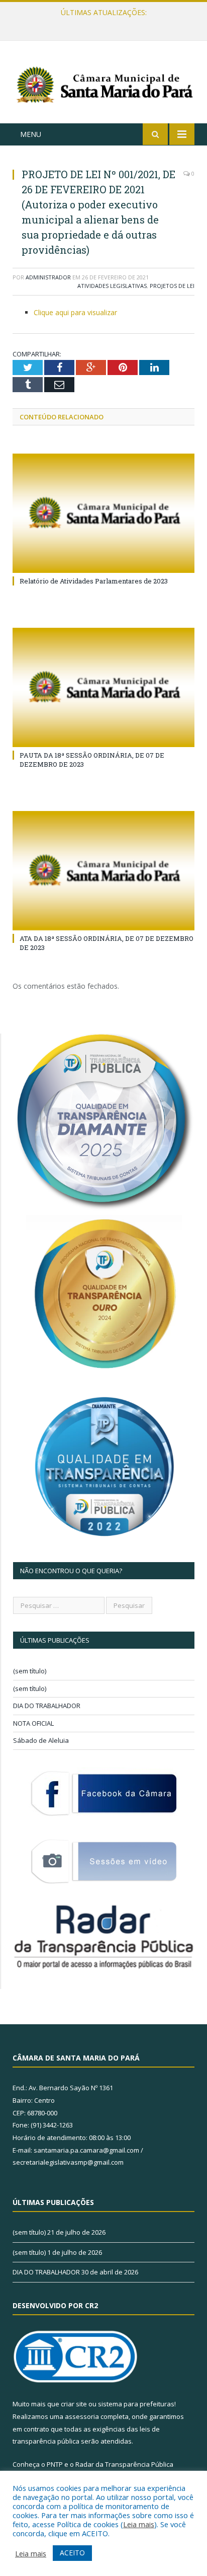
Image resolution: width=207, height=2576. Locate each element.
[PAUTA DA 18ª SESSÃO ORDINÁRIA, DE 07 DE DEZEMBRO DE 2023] (103, 687)
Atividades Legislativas (112, 286)
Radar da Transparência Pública (124, 2464)
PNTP (55, 2464)
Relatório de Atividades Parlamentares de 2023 (94, 581)
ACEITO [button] (72, 2553)
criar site (74, 2404)
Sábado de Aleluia (41, 1740)
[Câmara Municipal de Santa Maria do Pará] (103, 84)
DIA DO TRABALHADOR (47, 1706)
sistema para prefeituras (136, 2404)
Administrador (48, 277)
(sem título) (30, 1671)
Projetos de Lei (172, 286)
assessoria (82, 2416)
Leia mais (139, 2524)
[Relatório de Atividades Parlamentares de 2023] (103, 513)
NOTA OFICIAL (33, 1723)
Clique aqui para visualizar (75, 312)
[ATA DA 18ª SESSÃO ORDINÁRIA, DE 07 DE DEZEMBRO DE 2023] (103, 871)
